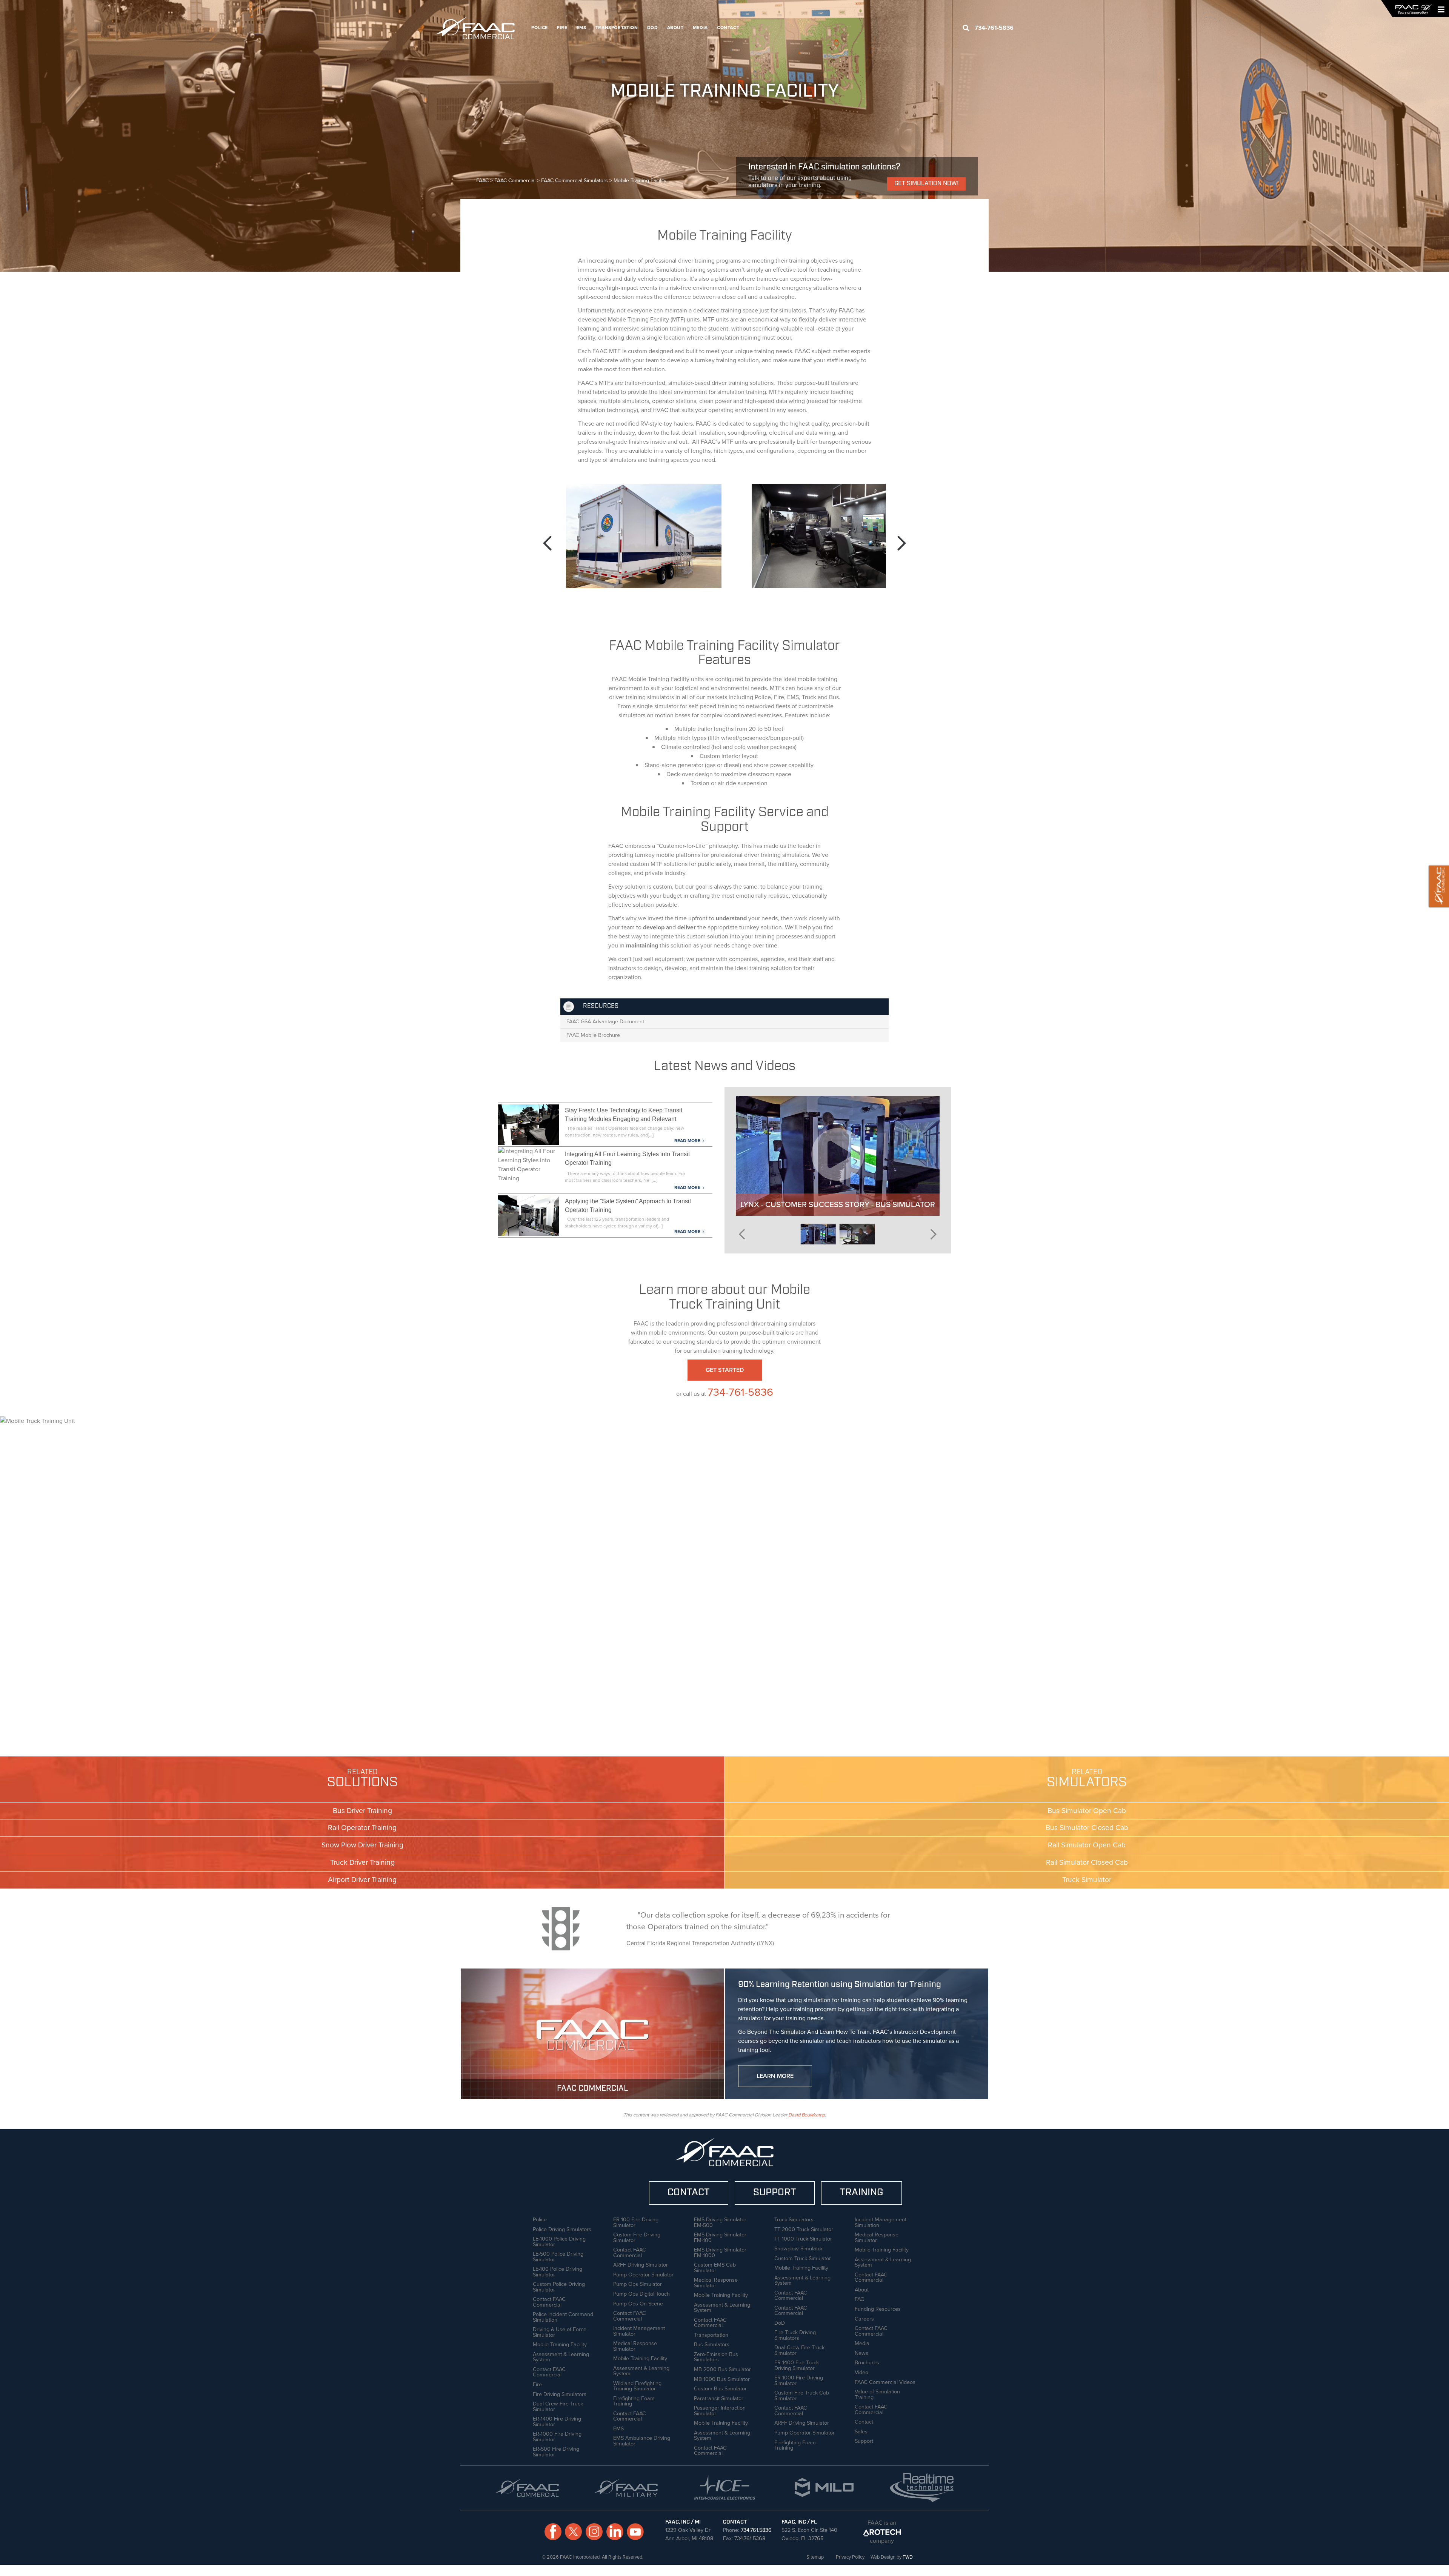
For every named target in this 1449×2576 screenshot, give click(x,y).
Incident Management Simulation (881, 2222)
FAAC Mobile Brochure (593, 1035)
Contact (728, 28)
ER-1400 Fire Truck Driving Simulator (797, 2365)
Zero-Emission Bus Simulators (716, 2356)
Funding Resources (878, 2308)
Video (861, 2371)
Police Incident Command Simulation (563, 2316)
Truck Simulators (794, 2219)
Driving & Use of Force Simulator (560, 2331)
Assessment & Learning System (561, 2356)
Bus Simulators (712, 2344)
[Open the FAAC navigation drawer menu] (1439, 9)
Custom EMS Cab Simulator (715, 2267)
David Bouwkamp (807, 2115)
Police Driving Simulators (562, 2228)
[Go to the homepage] (1413, 9)
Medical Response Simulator (635, 2345)
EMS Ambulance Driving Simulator (642, 2440)
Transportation (617, 28)
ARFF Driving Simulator (641, 2264)
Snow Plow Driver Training (362, 1845)
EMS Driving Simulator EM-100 (720, 2237)
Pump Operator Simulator (643, 2274)
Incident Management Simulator (639, 2330)
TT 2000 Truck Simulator (804, 2228)
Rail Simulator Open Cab (1087, 1845)
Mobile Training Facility (560, 2344)
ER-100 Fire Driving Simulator (636, 2222)
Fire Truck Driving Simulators (795, 2334)
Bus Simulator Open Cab (1087, 1811)
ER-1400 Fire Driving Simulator (557, 2421)
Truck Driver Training (362, 1862)
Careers (864, 2318)
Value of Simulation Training (877, 2394)
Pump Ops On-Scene (638, 2303)
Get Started (725, 1370)
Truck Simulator (1087, 1880)
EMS (581, 28)
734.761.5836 (756, 2530)
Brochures (867, 2362)
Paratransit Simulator (719, 2398)
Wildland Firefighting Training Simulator (637, 2385)
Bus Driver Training (362, 1811)
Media (700, 28)
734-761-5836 (740, 1392)
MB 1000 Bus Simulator (722, 2378)
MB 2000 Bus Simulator (722, 2368)
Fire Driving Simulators (560, 2393)
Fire (562, 28)
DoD (653, 28)
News (861, 2352)
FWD (908, 2557)
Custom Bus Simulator (720, 2388)
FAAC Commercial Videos (885, 2381)
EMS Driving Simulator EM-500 (720, 2222)
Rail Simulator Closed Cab (1087, 1862)
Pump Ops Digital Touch (641, 2293)
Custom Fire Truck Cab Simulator (802, 2395)
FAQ (860, 2298)
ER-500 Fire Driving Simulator (556, 2451)
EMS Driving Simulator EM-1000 (720, 2252)
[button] (548, 544)
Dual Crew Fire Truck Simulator (558, 2406)
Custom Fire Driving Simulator (637, 2237)
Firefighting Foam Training (634, 2400)
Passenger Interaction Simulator (720, 2410)
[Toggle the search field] (966, 28)
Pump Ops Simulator (638, 2283)
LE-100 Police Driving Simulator (558, 2271)
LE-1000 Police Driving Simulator (559, 2241)
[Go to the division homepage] (479, 28)
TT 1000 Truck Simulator (803, 2238)
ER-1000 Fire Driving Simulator (557, 2436)
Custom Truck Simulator (803, 2258)
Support (864, 2440)
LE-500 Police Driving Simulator (558, 2256)
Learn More (775, 2076)
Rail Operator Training (362, 1828)
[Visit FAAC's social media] (553, 2532)
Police (540, 28)
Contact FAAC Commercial (549, 2301)
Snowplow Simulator (798, 2248)
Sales (861, 2431)
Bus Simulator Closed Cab (1087, 1828)
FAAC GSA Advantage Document (605, 1021)
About (675, 28)
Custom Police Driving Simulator (559, 2286)
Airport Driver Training (362, 1880)
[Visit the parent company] (882, 2532)
